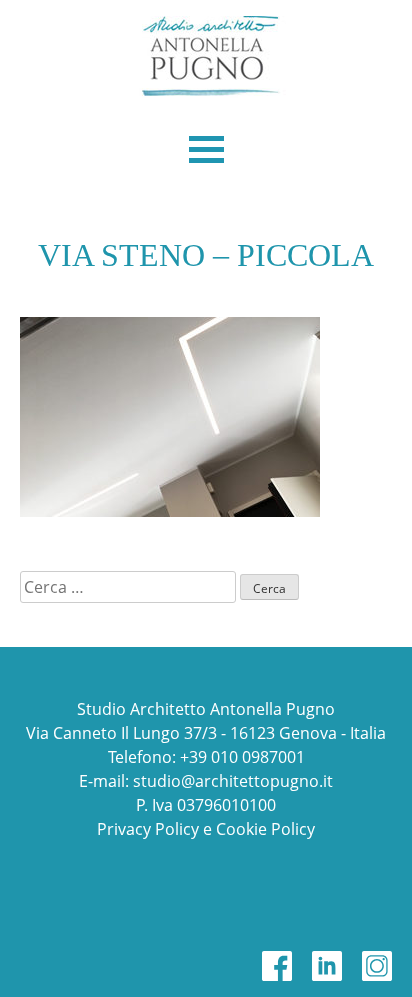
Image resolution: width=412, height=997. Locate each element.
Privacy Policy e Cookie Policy (206, 829)
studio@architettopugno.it (233, 781)
